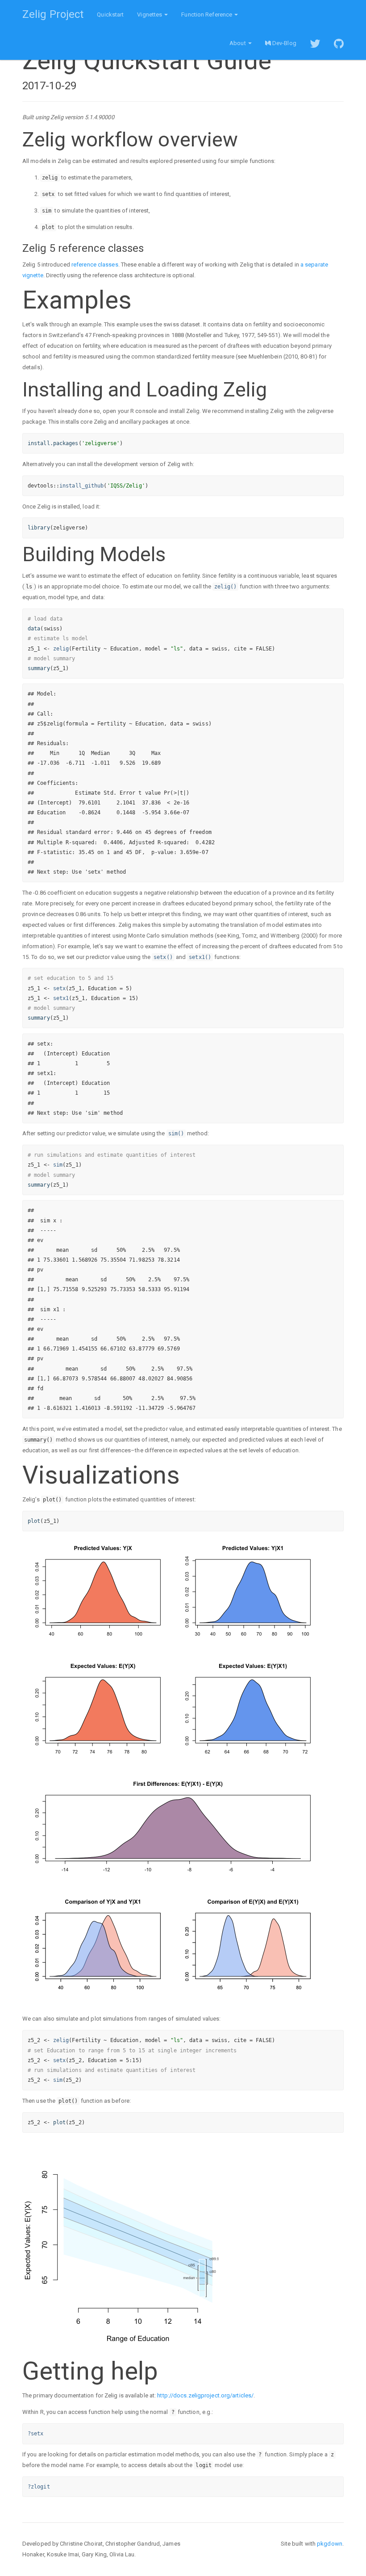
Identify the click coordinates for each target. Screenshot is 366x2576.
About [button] (238, 43)
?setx (36, 2434)
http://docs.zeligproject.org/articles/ (205, 2395)
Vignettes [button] (150, 15)
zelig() (225, 587)
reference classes (95, 265)
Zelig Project (53, 14)
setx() (163, 957)
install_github (81, 486)
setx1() (200, 957)
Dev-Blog (284, 43)
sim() (176, 1134)
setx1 (61, 998)
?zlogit (39, 2487)
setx (59, 988)
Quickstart (110, 15)
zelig (61, 649)
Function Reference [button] (207, 15)
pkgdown (330, 2544)
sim (58, 1165)
